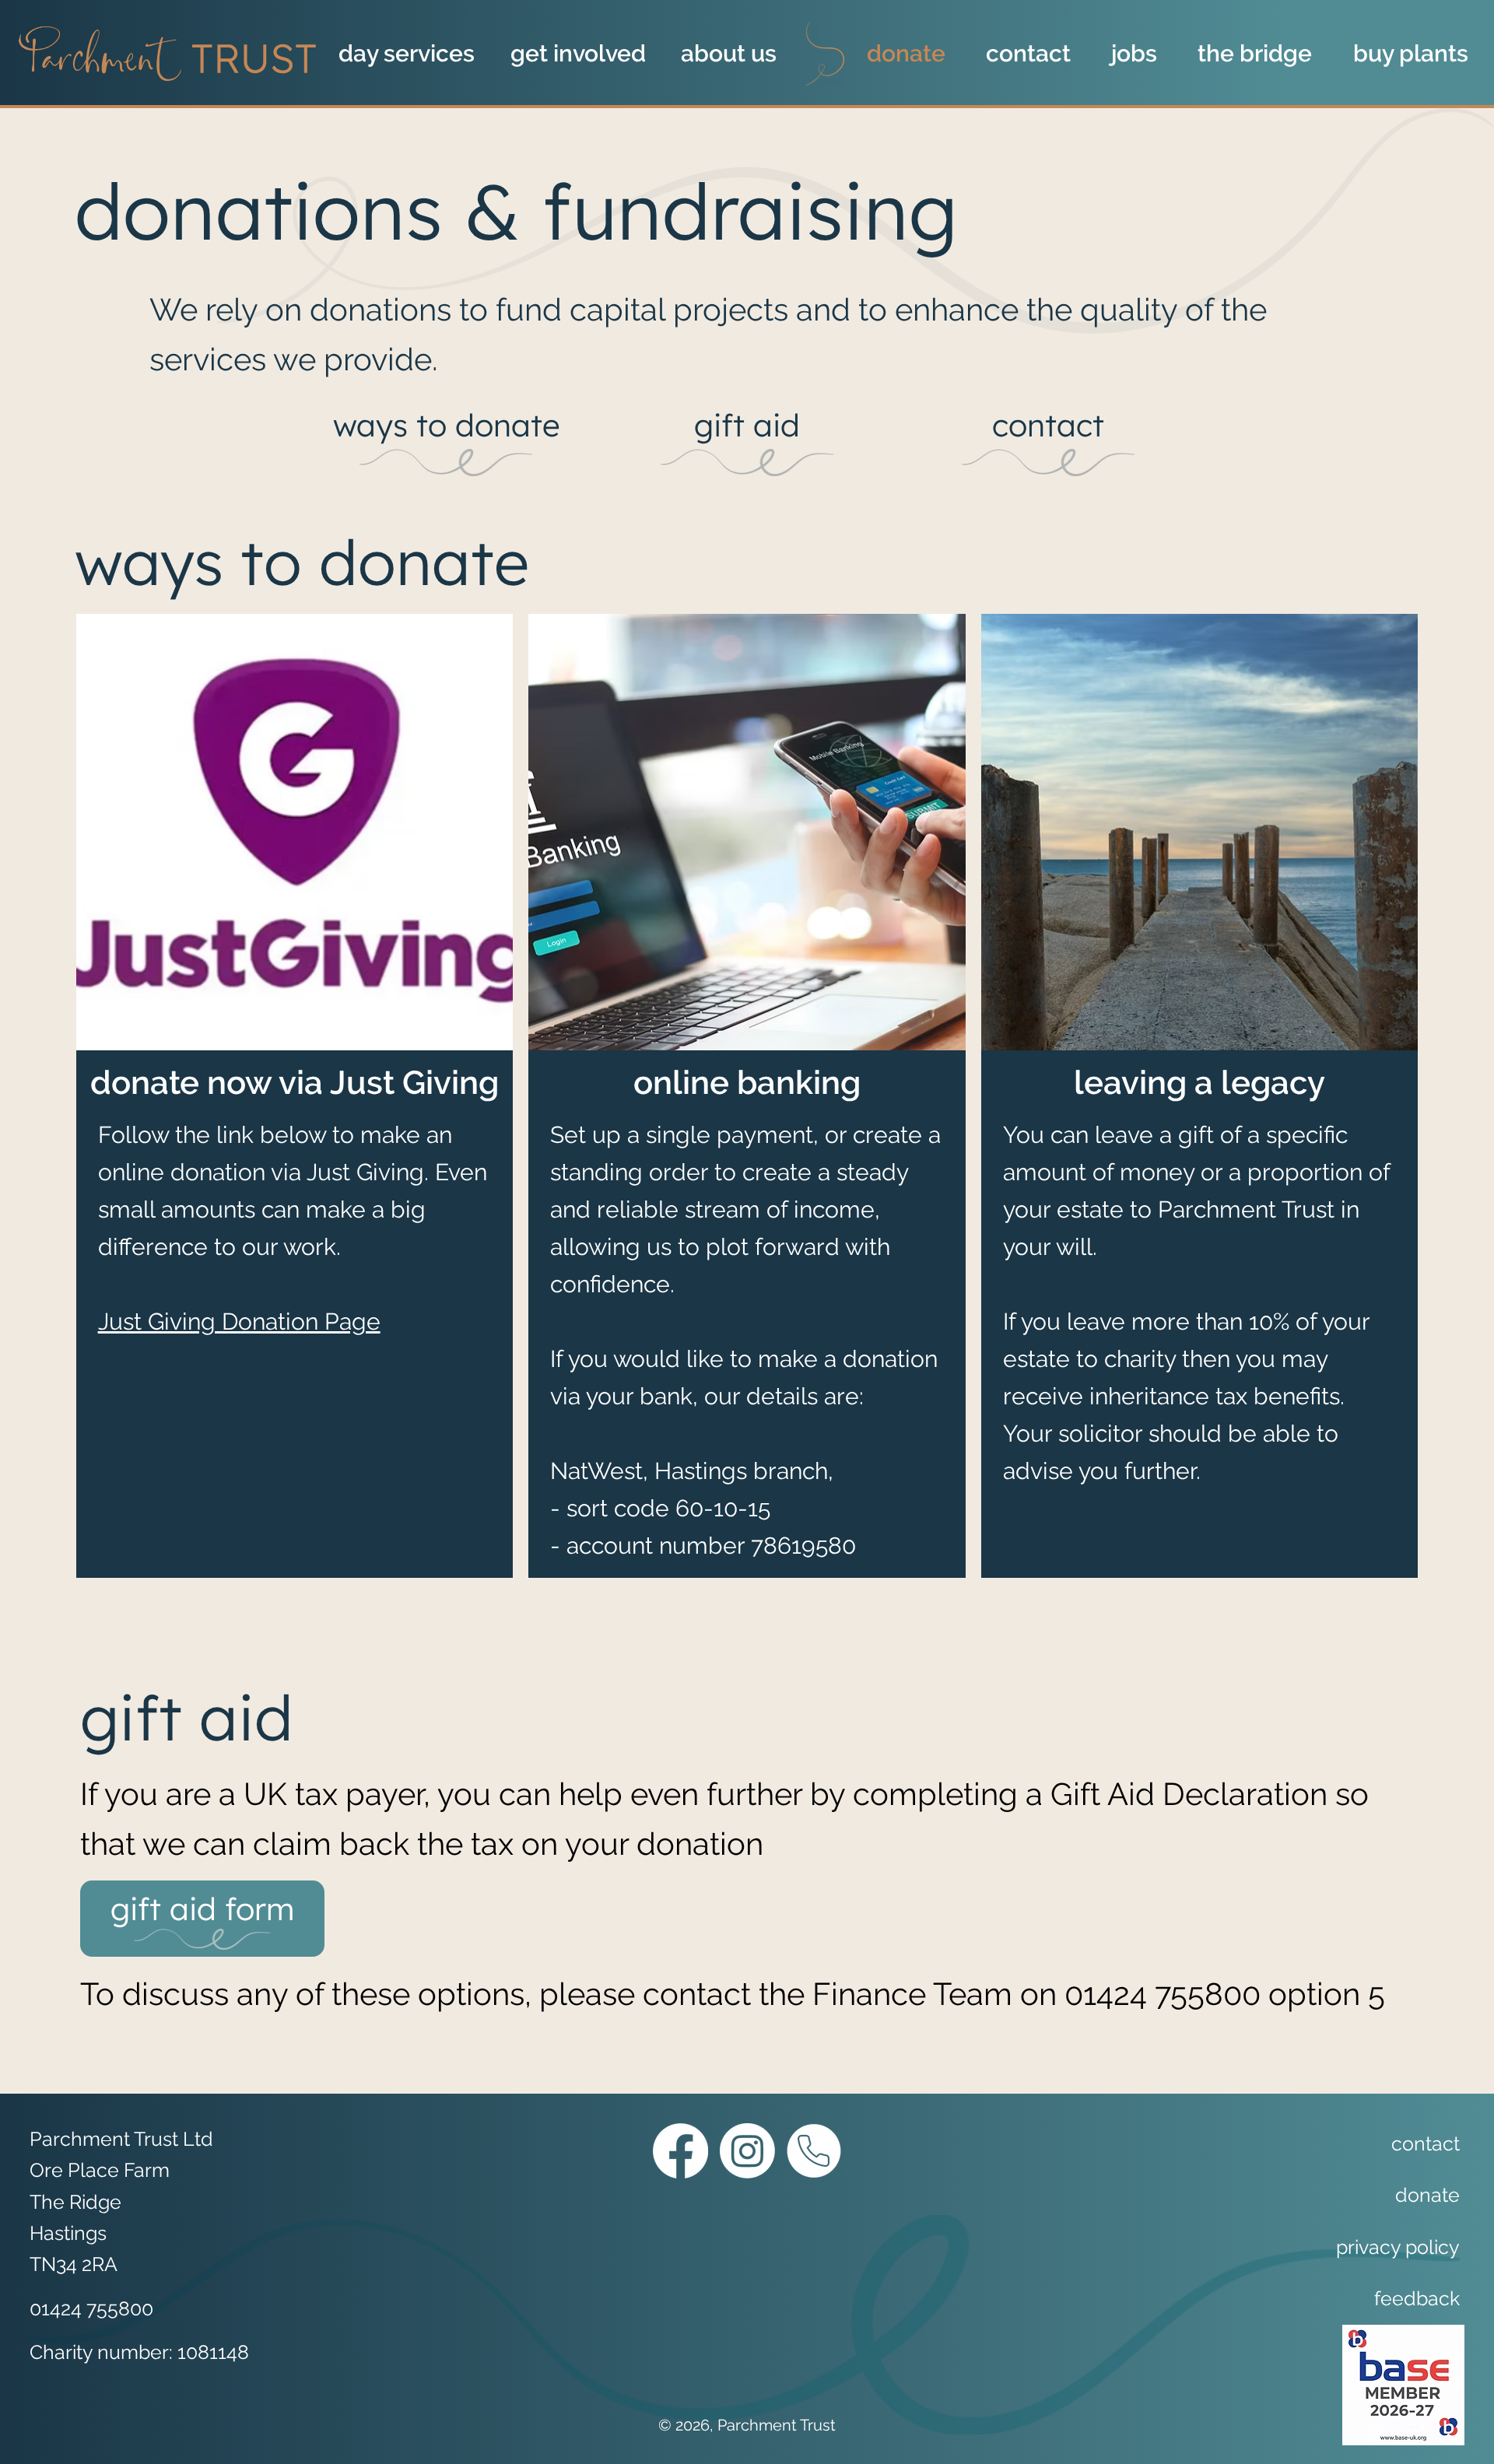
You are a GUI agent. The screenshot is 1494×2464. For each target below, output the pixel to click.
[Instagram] (747, 2151)
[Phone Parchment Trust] (814, 2151)
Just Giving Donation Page (239, 1321)
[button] (413, 54)
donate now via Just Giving (295, 1083)
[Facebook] (680, 2151)
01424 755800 (1163, 1994)
